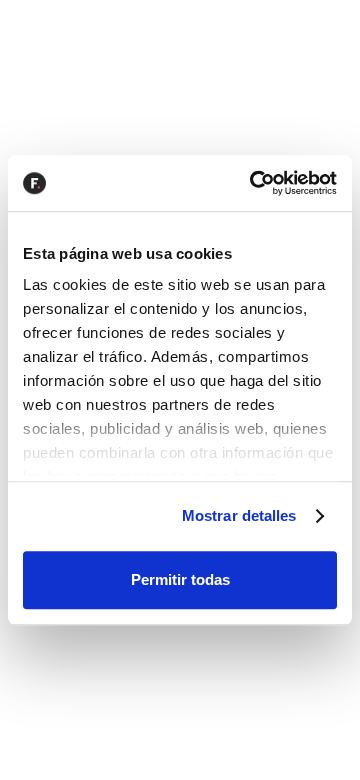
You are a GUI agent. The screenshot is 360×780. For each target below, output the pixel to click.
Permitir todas (180, 579)
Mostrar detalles (239, 515)
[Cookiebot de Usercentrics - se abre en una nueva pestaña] (254, 183)
